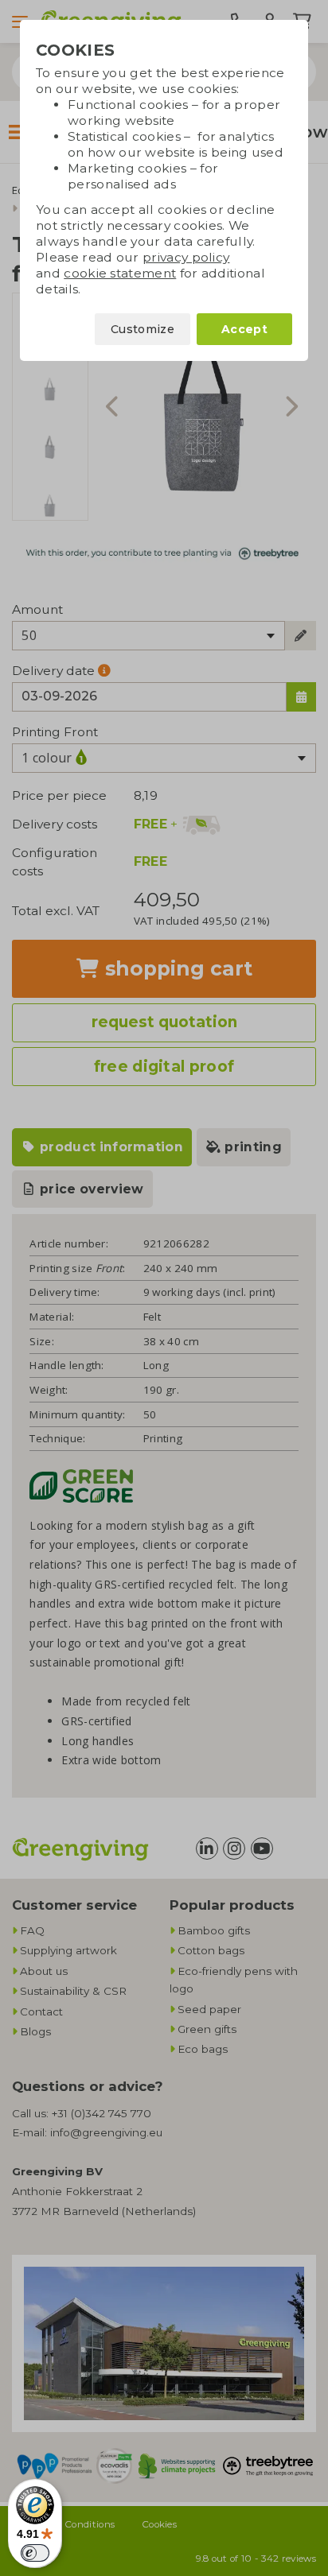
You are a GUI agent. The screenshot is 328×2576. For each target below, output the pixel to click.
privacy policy (186, 257)
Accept (244, 329)
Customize (143, 329)
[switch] (35, 2553)
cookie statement (120, 273)
